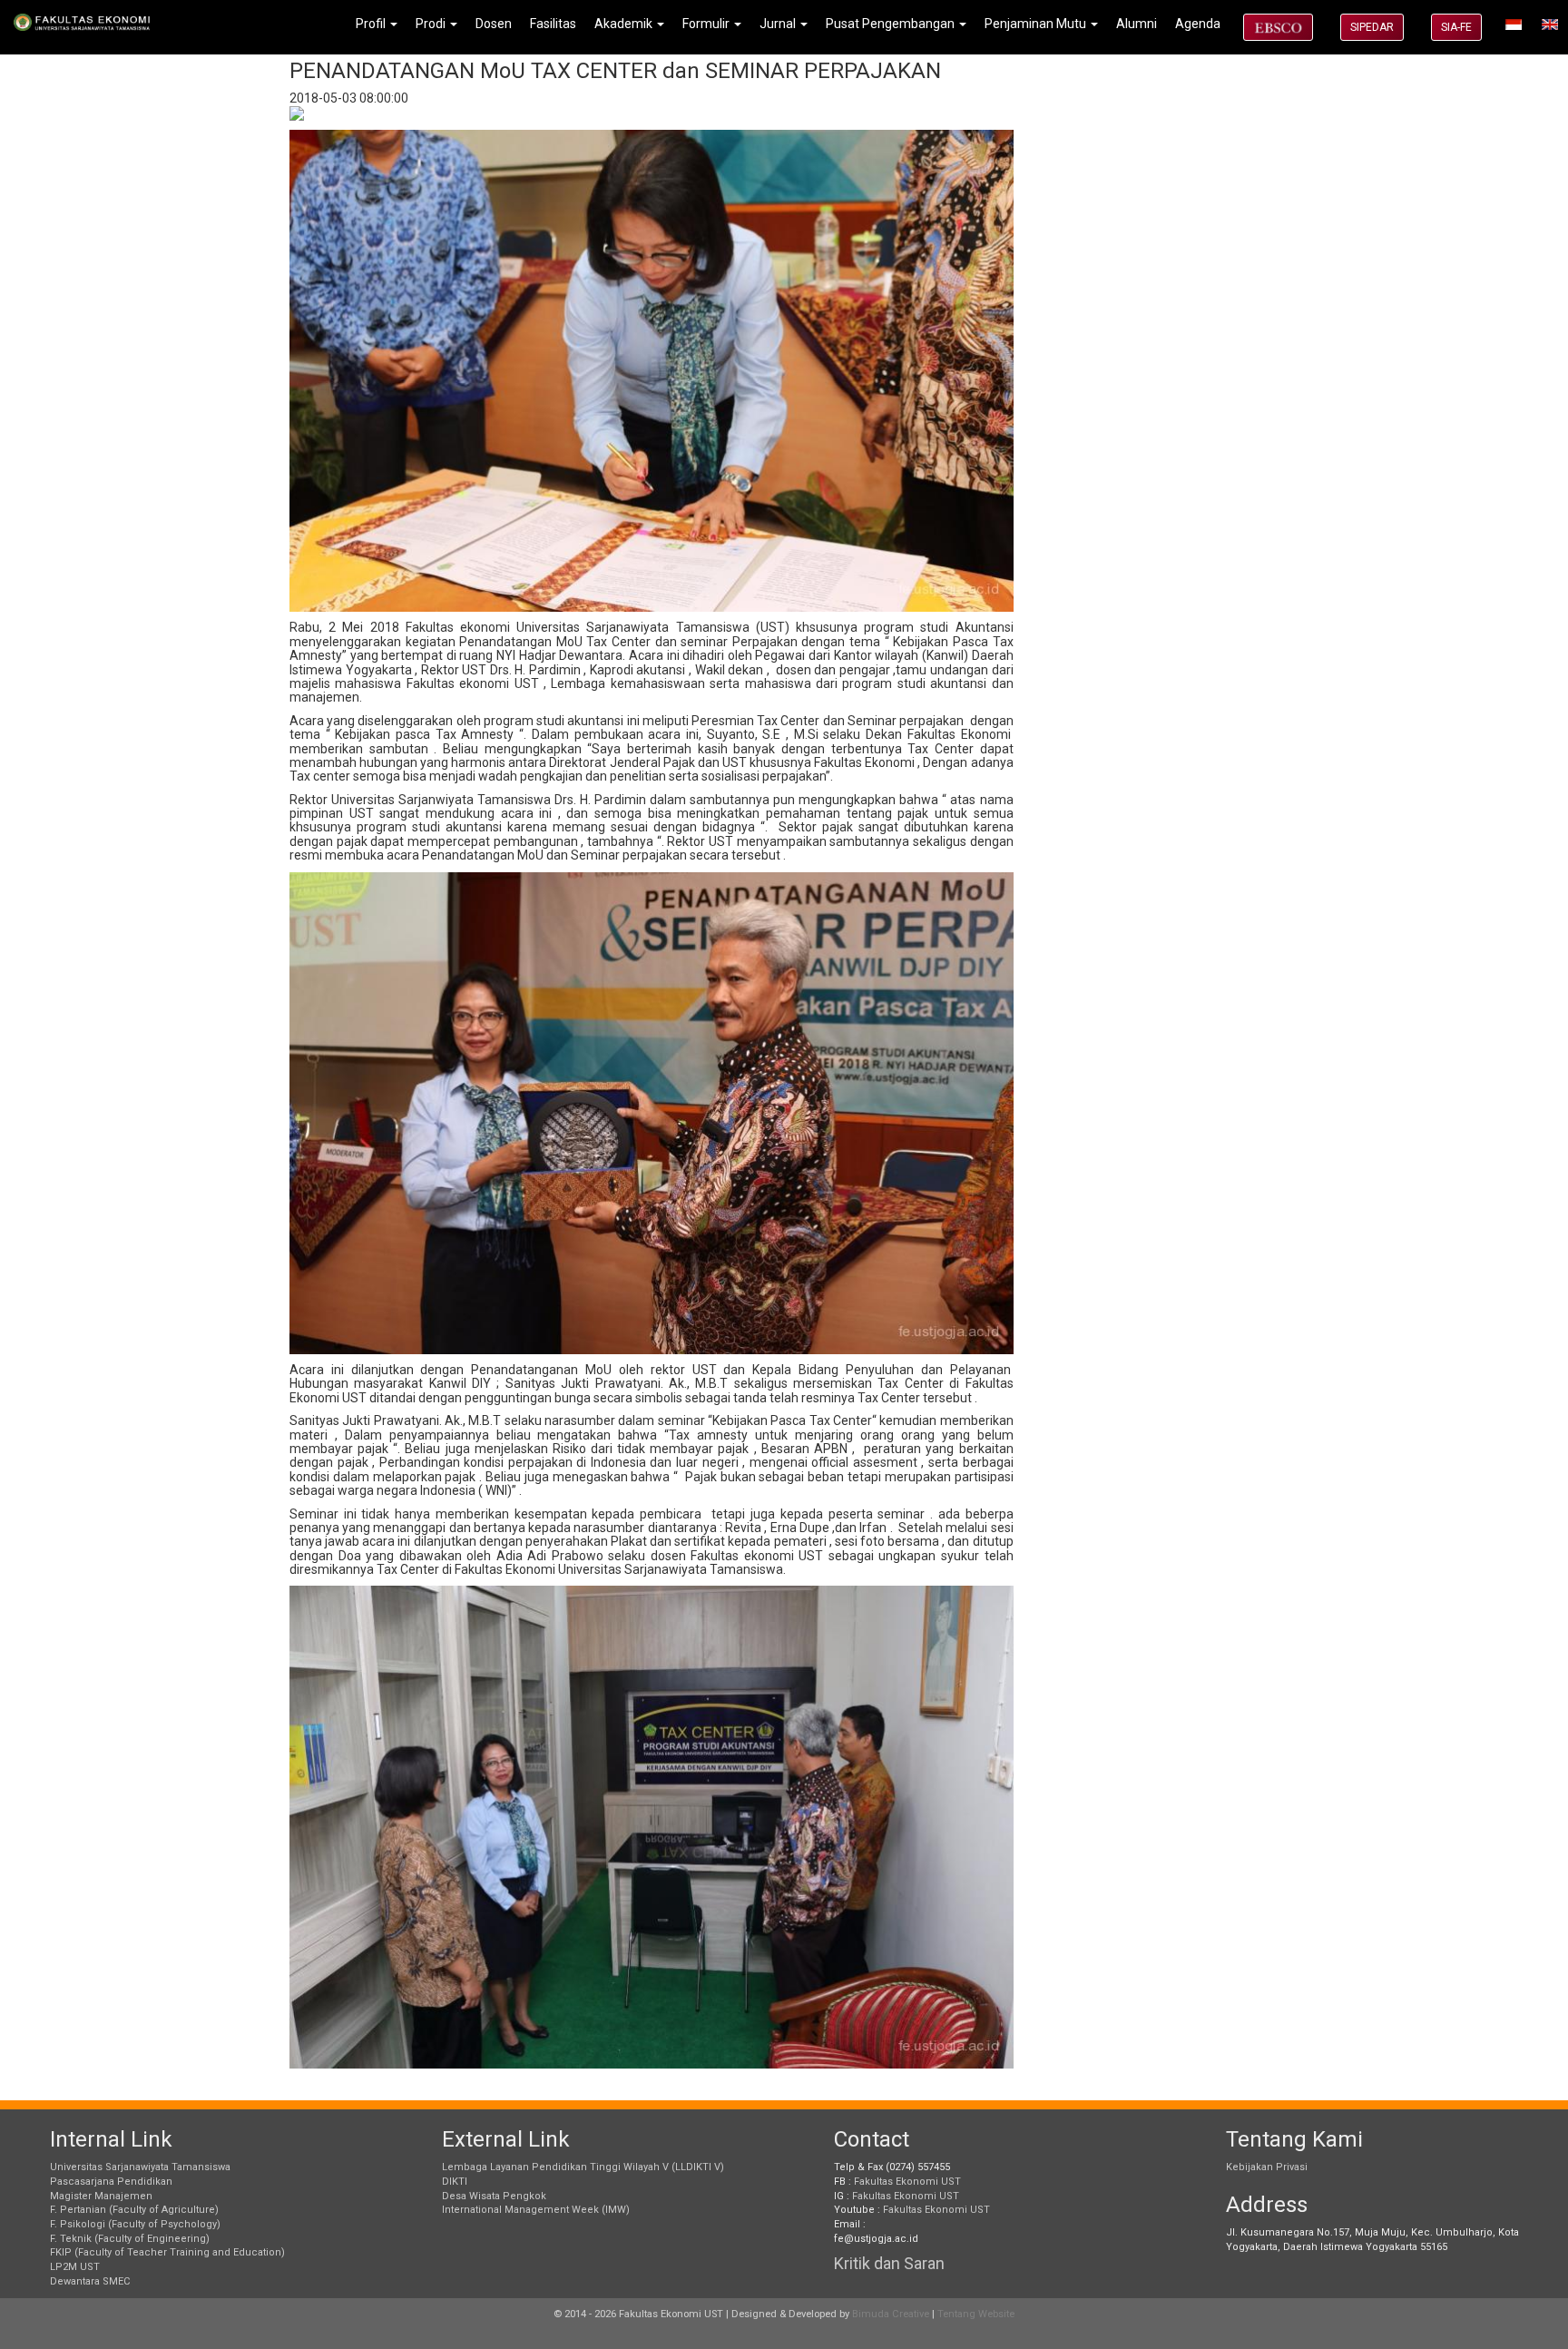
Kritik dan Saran (889, 2263)
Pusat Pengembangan (892, 24)
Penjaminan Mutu (1037, 24)
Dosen (494, 24)
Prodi (432, 24)
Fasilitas (553, 24)
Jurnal (779, 24)
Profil (372, 24)
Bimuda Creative (891, 2314)
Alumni (1137, 24)
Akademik (625, 24)
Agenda (1198, 24)
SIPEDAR (1372, 27)
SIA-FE (1456, 27)
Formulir (707, 24)
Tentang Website (976, 2314)
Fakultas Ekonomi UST (907, 2182)
